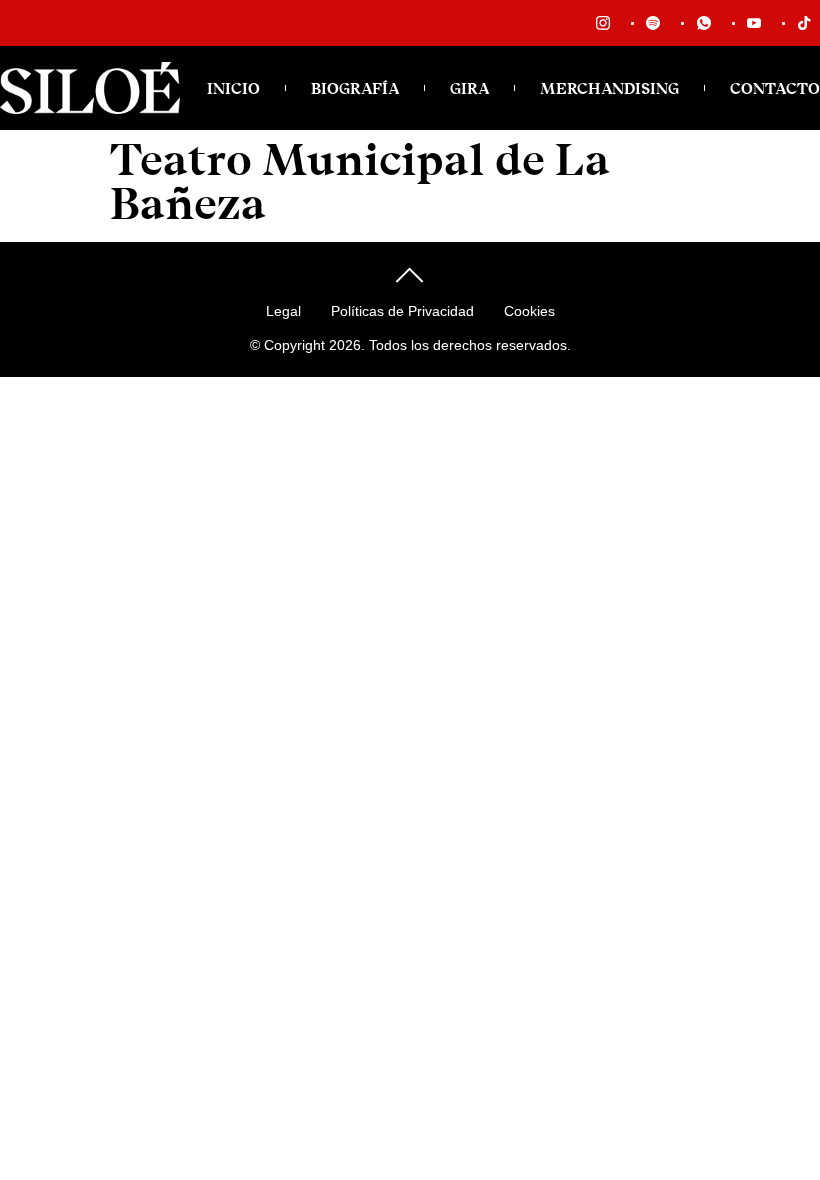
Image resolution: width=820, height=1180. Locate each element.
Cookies (529, 311)
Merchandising (609, 88)
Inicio (233, 88)
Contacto (775, 88)
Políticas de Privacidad (402, 311)
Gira (469, 88)
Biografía (355, 88)
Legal (283, 311)
